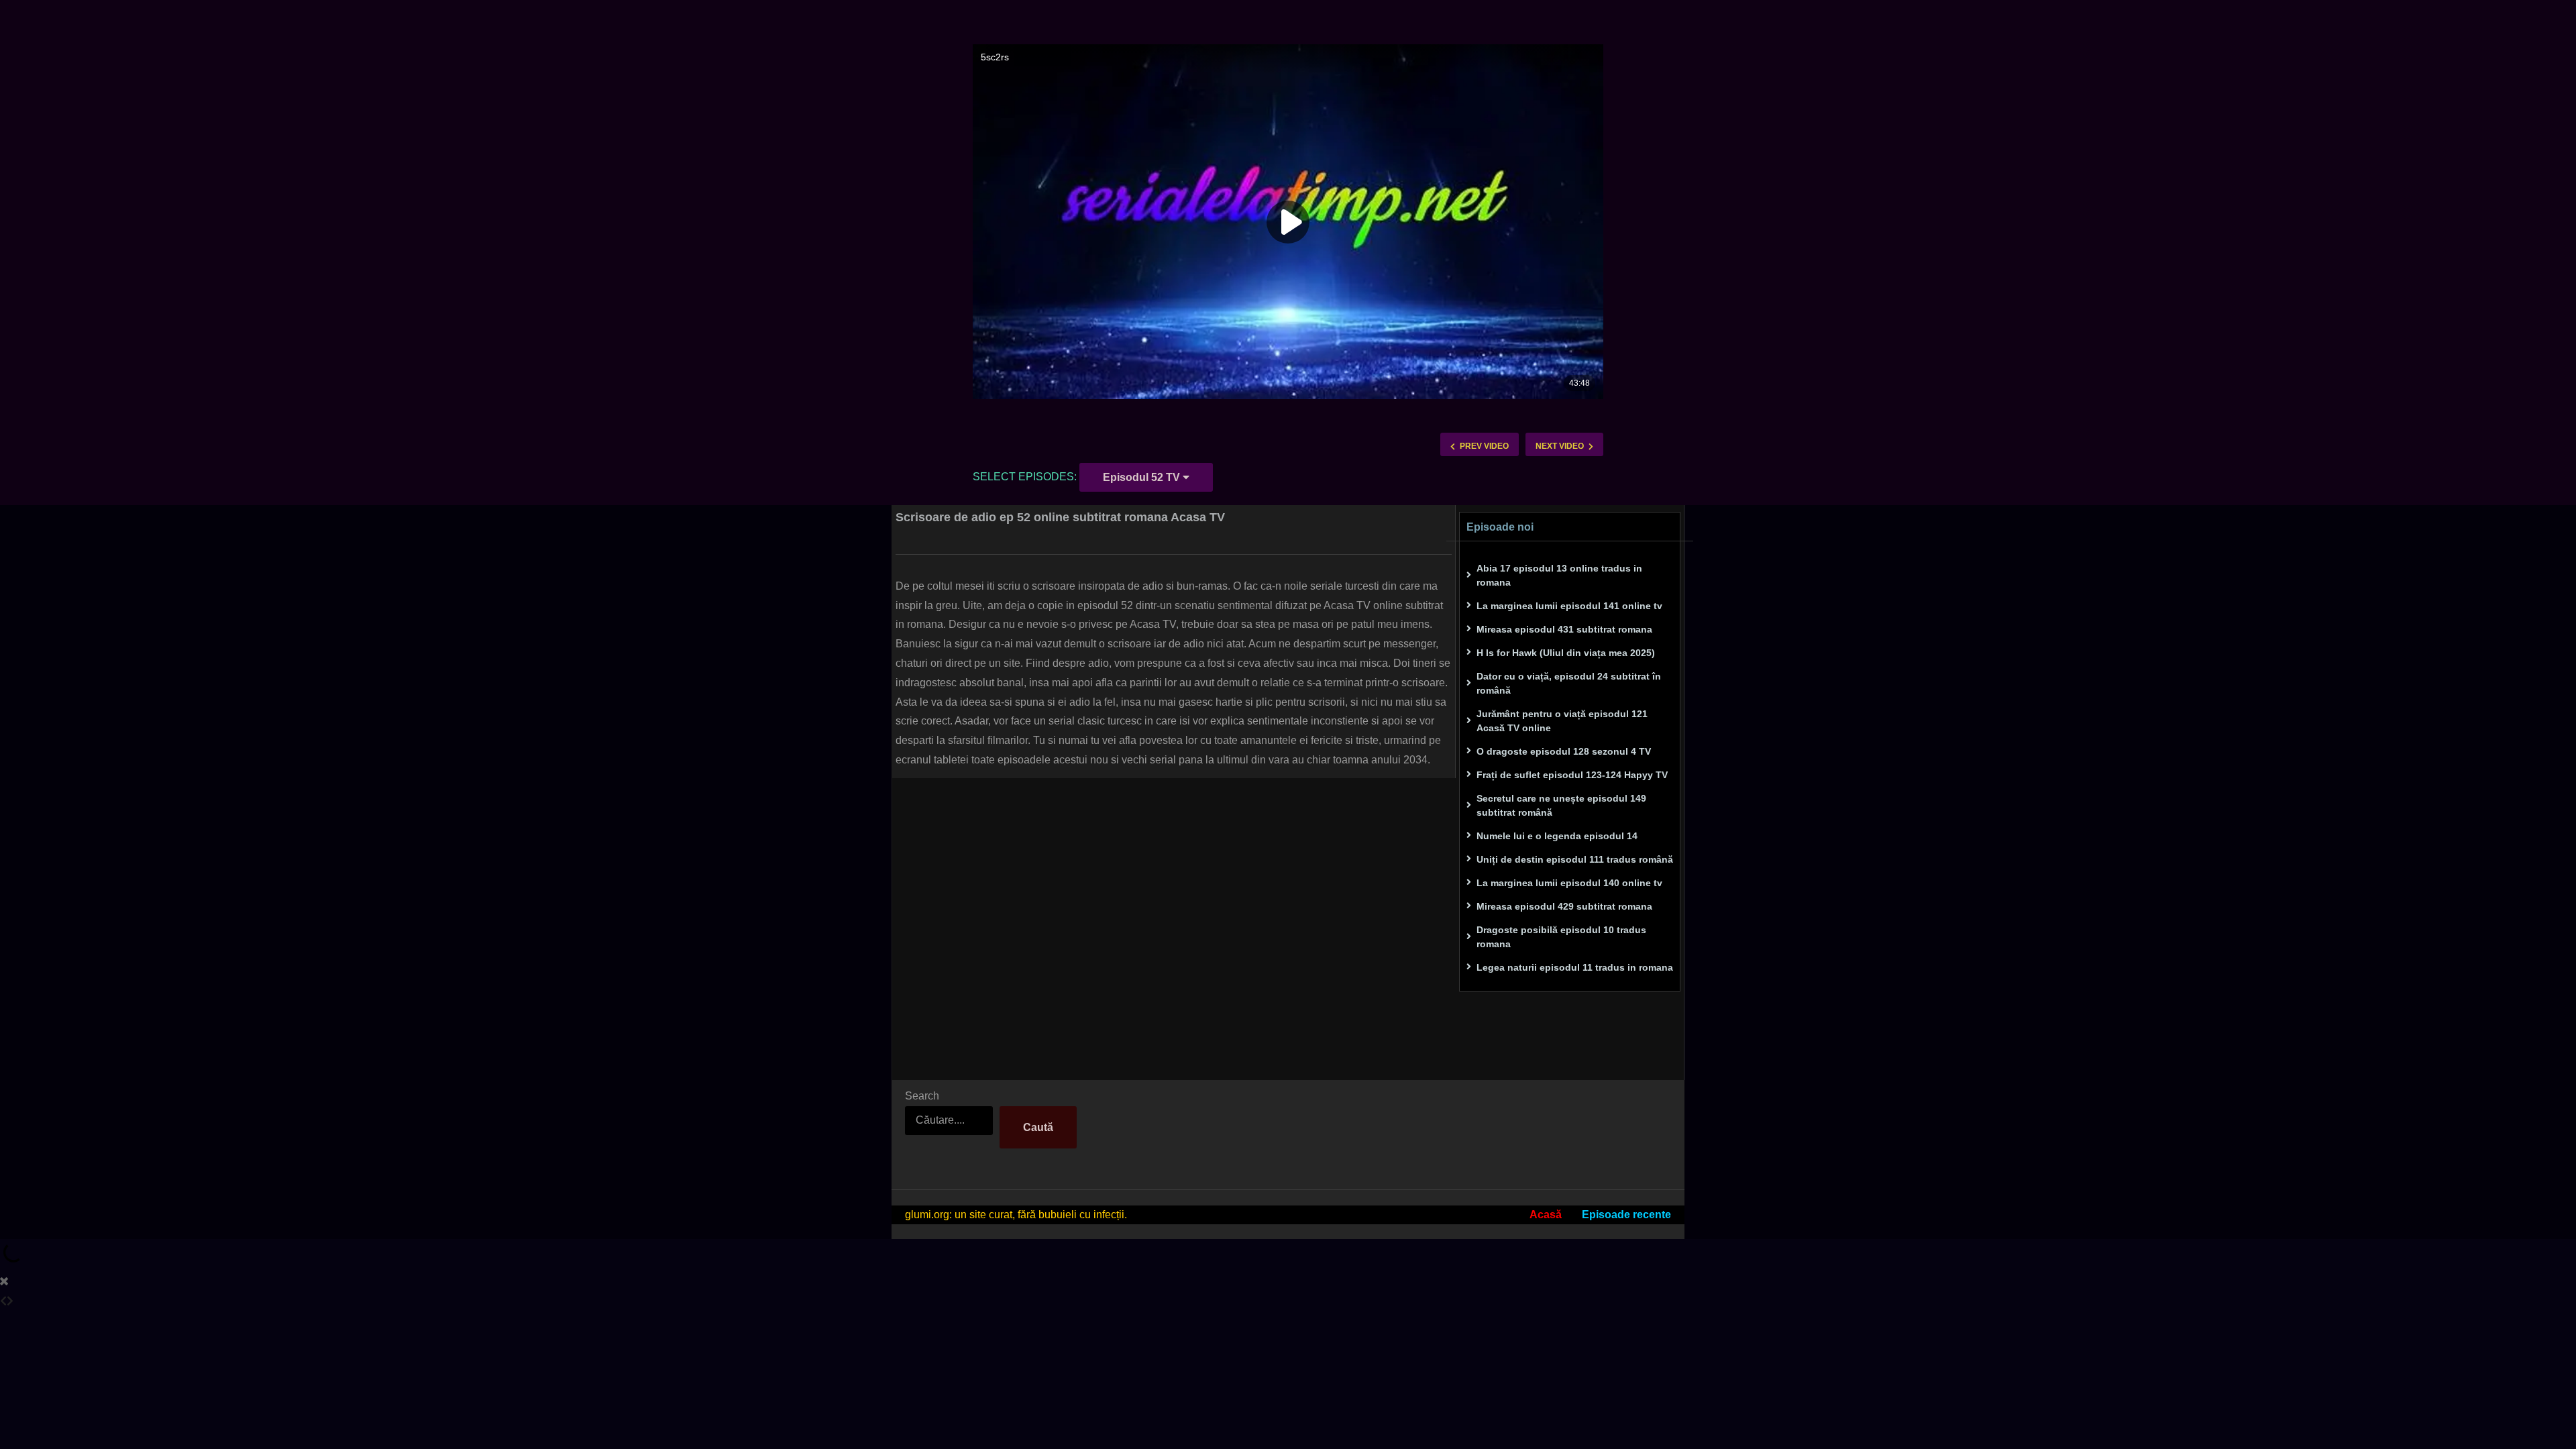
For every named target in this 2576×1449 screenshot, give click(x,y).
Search (922, 1096)
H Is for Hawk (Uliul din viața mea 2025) (1566, 653)
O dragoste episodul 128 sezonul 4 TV (1564, 751)
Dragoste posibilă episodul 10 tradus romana (1561, 937)
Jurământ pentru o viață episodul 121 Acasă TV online (1562, 721)
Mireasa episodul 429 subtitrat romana (1564, 906)
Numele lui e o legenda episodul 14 (1557, 836)
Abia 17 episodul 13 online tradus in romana (1559, 575)
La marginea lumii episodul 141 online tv (1569, 606)
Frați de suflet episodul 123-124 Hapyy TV (1572, 775)
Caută (1038, 1127)
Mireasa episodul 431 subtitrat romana (1564, 629)
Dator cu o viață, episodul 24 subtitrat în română (1569, 683)
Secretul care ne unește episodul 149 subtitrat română (1561, 805)
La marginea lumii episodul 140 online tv (1569, 883)
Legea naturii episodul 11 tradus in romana (1575, 967)
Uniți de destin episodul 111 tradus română (1575, 859)
